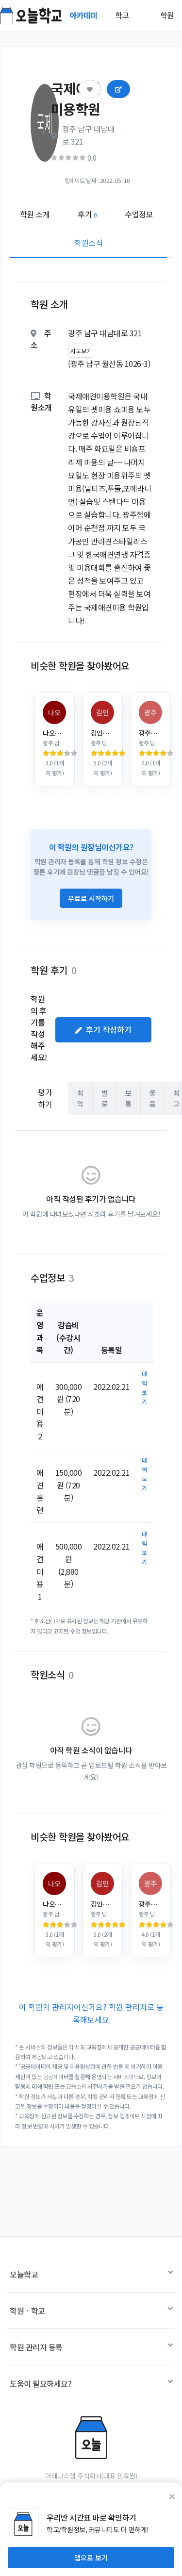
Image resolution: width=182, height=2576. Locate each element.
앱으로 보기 (91, 2558)
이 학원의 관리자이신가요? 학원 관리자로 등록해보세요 (91, 2013)
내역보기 (144, 1388)
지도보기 (81, 351)
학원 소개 (35, 214)
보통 (128, 1098)
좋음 (153, 1098)
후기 (87, 214)
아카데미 (84, 15)
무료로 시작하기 (91, 898)
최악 (80, 1098)
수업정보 (139, 214)
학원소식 (88, 243)
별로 (105, 1098)
